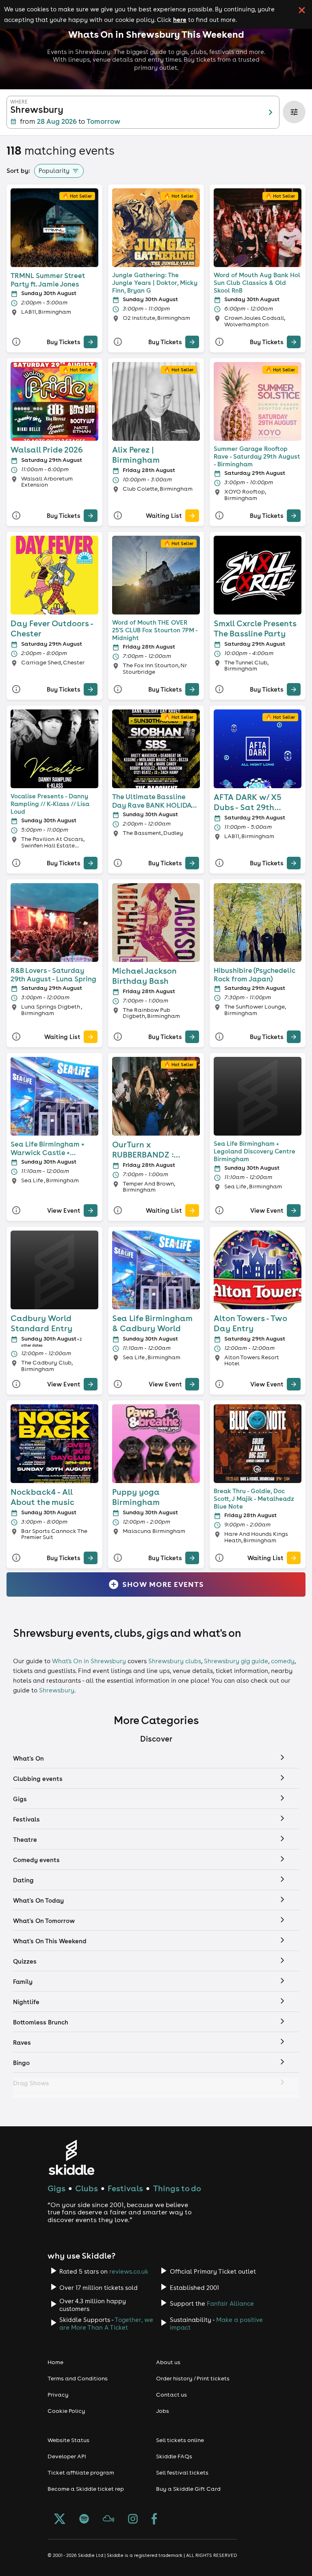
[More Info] (16, 342)
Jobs (162, 2411)
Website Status (68, 2440)
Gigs (56, 2188)
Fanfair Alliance (230, 2303)
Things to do (177, 2188)
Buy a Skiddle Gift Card (188, 2489)
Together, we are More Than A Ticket (106, 2324)
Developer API (67, 2456)
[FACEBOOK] (154, 2520)
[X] (60, 2520)
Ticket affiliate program (81, 2473)
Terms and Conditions (78, 2378)
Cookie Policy (66, 2411)
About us (168, 2362)
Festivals (125, 2188)
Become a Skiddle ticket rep (86, 2489)
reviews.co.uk (129, 2271)
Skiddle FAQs (174, 2456)
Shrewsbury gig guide (236, 1661)
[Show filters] (294, 112)
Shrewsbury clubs (175, 1661)
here (180, 19)
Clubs (87, 2188)
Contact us (171, 2395)
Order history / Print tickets (193, 2378)
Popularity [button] (54, 171)
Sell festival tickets (182, 2473)
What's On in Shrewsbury (89, 1661)
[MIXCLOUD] (108, 2520)
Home (55, 2362)
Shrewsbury (57, 1690)
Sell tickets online (180, 2440)
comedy (283, 1661)
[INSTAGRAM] (133, 2520)
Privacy (58, 2395)
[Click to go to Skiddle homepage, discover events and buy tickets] (71, 2157)
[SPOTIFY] (84, 2520)
